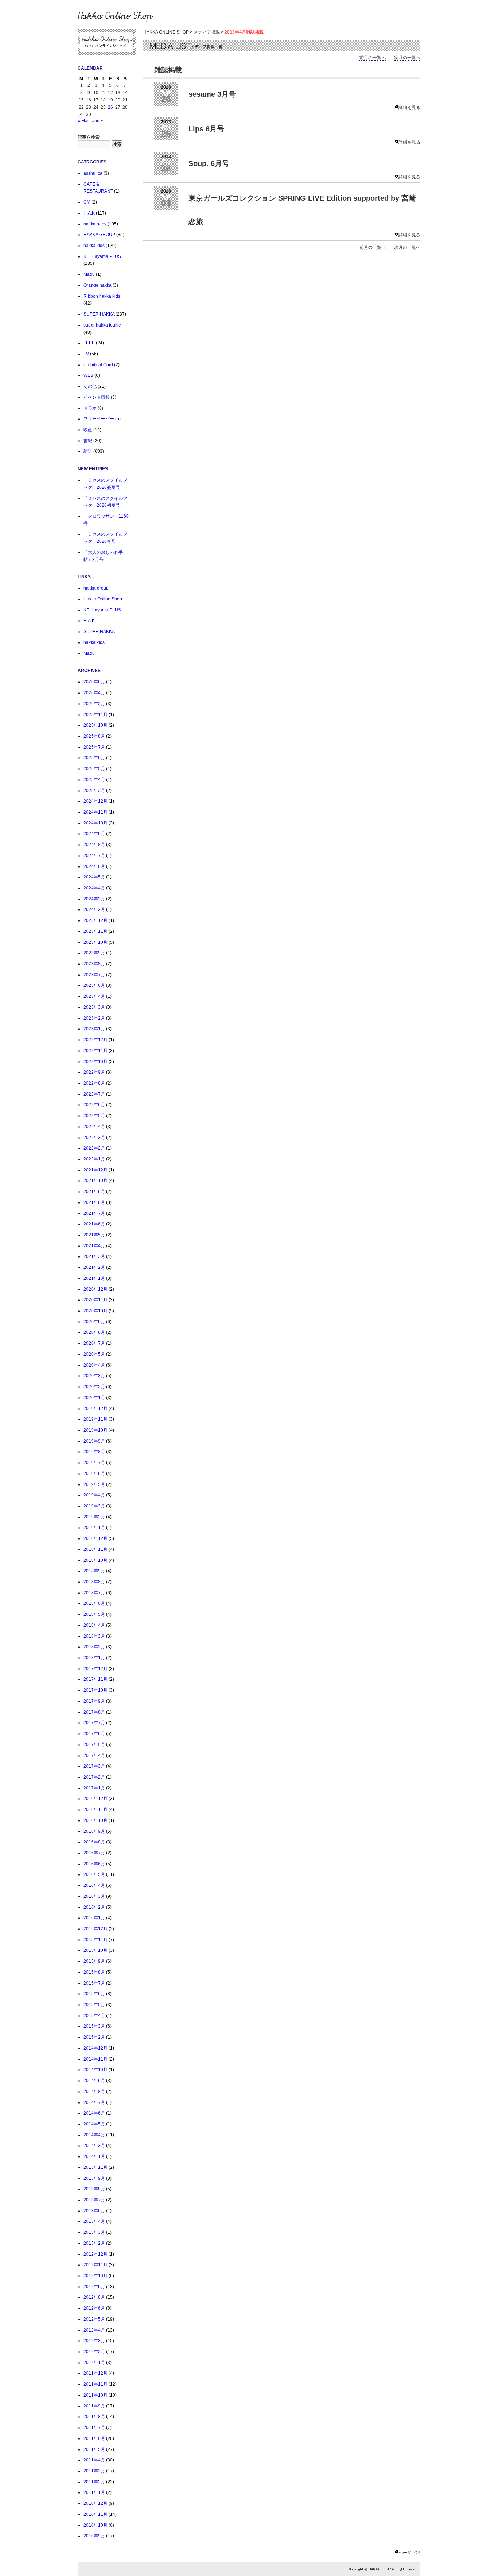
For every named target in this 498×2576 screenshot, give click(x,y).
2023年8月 (94, 964)
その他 (90, 386)
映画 (88, 430)
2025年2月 (94, 791)
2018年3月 (94, 1636)
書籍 (88, 441)
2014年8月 (94, 2092)
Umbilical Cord (98, 365)
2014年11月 (96, 2059)
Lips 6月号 (206, 129)
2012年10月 (96, 2276)
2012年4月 (94, 2330)
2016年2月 (94, 1907)
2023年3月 (94, 1007)
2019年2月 (94, 1517)
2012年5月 (94, 2319)
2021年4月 (94, 1246)
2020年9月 (94, 1322)
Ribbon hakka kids (102, 296)
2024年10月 (96, 823)
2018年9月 (94, 1571)
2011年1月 (94, 2492)
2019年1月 (94, 1528)
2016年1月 (94, 1918)
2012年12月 (96, 2254)
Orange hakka (98, 285)
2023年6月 (94, 985)
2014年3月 (94, 2146)
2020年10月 (96, 1311)
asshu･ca (93, 173)
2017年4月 (94, 1756)
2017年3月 (94, 1766)
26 (110, 107)
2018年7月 (94, 1593)
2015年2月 (94, 2037)
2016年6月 (94, 1864)
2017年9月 (94, 1701)
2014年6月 (94, 2113)
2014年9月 (94, 2081)
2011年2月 (94, 2482)
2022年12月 (96, 1040)
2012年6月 (94, 2308)
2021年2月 (94, 1267)
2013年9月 (94, 2178)
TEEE (89, 343)
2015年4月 (94, 2016)
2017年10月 (96, 1690)
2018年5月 (94, 1614)
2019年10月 (96, 1430)
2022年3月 (94, 1138)
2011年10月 (96, 2395)
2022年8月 (94, 1083)
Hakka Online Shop (103, 599)
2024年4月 (94, 888)
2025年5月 (94, 769)
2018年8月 (94, 1582)
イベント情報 (97, 397)
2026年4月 (94, 693)
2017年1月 (94, 1788)
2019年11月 (96, 1419)
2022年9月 (94, 1072)
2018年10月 (96, 1560)
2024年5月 (94, 877)
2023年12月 (96, 920)
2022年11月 (96, 1051)
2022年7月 (94, 1094)
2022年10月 (96, 1062)
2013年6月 (94, 2211)
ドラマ (90, 408)
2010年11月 (96, 2514)
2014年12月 (96, 2048)
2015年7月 (94, 1983)
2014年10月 (96, 2070)
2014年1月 (94, 2156)
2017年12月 (96, 1669)
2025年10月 (96, 725)
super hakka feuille (102, 325)
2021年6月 (94, 1224)
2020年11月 (96, 1300)
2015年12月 (96, 1929)
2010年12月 (96, 2503)
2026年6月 (94, 682)
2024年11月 (96, 812)
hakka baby (95, 224)
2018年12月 (96, 1538)
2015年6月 (94, 1994)
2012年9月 (94, 2287)
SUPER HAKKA (99, 314)
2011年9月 (94, 2406)
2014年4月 (94, 2135)
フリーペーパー (99, 419)
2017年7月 (94, 1723)
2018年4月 (94, 1625)
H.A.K (89, 213)
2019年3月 (94, 1506)
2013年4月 (94, 2221)
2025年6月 (94, 758)
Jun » (98, 121)
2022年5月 (94, 1116)
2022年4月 (94, 1127)
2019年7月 (94, 1463)
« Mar (83, 121)
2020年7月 (94, 1343)
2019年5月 (94, 1484)
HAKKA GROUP (99, 235)
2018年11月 (96, 1549)
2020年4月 (94, 1365)
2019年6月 (94, 1474)
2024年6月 (94, 866)
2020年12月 (96, 1289)
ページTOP (409, 2553)
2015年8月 (94, 1972)
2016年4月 (94, 1885)
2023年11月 (96, 931)
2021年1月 (94, 1278)
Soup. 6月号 (209, 163)
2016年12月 (96, 1799)
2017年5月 (94, 1745)
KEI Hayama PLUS (102, 256)
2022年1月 (94, 1159)
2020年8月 (94, 1332)
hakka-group (96, 588)
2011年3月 (94, 2471)
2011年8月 (94, 2417)
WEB (88, 375)
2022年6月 (94, 1105)
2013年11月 (96, 2167)
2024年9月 (94, 834)
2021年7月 (94, 1213)
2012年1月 (94, 2363)
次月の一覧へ (407, 58)
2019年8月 (94, 1452)
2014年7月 (94, 2102)
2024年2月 (94, 909)
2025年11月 (96, 715)
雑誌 (88, 451)
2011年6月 (94, 2438)
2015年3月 (94, 2026)
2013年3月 (94, 2232)
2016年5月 (94, 1874)
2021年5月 (94, 1235)
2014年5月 (94, 2124)
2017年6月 (94, 1734)
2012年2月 (94, 2352)
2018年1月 (94, 1658)
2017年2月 (94, 1777)
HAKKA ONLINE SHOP (166, 32)
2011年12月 (96, 2373)
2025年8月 (94, 736)
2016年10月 (96, 1820)
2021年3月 (94, 1256)
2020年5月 (94, 1354)
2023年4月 (94, 996)
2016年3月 (94, 1896)
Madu (89, 274)
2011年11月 (96, 2384)
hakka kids (94, 246)
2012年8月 (94, 2297)
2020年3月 (94, 1376)
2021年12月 (96, 1170)
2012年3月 (94, 2341)
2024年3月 (94, 899)
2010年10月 (96, 2525)
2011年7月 (94, 2428)
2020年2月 (94, 1387)
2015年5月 (94, 2005)
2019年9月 (94, 1441)
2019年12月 (96, 1409)
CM (87, 202)
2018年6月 (94, 1603)
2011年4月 (94, 2460)
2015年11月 (96, 1940)
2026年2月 (94, 704)
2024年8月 (94, 845)
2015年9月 (94, 1961)
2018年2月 (94, 1647)
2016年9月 (94, 1831)
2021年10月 (96, 1181)
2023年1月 (94, 1029)
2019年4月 (94, 1495)
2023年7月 (94, 975)
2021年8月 (94, 1202)
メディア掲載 (207, 32)
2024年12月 (96, 801)
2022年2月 (94, 1148)
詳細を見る (409, 108)
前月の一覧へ (373, 58)
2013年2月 (94, 2243)
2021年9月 (94, 1192)
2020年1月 (94, 1398)
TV (86, 354)
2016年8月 (94, 1842)
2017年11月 (96, 1679)
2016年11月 (96, 1810)
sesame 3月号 (212, 94)
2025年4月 (94, 780)
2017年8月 (94, 1712)
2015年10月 (96, 1950)
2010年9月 (94, 2536)
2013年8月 (94, 2189)
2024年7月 (94, 856)
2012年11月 (96, 2265)
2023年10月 (96, 942)
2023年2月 (94, 1018)
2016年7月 (94, 1853)
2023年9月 (94, 953)
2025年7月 (94, 747)
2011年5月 (94, 2449)
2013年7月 (94, 2200)
